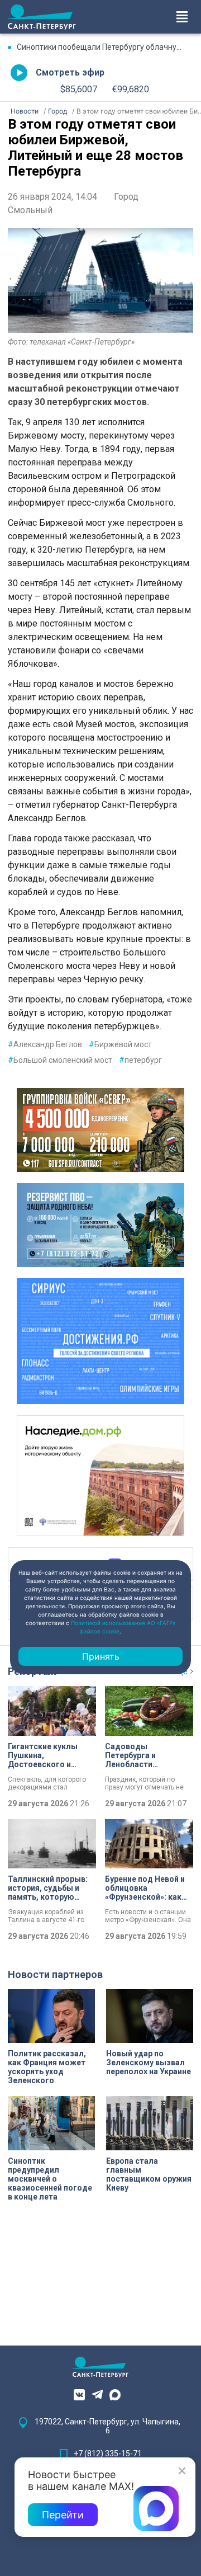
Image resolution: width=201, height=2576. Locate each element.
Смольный (30, 210)
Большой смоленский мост (60, 1060)
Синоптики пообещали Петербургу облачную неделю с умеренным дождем (105, 47)
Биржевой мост (120, 1044)
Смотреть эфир (70, 72)
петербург (140, 1060)
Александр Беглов (45, 1044)
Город (126, 197)
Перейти (63, 2515)
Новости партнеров (55, 1974)
